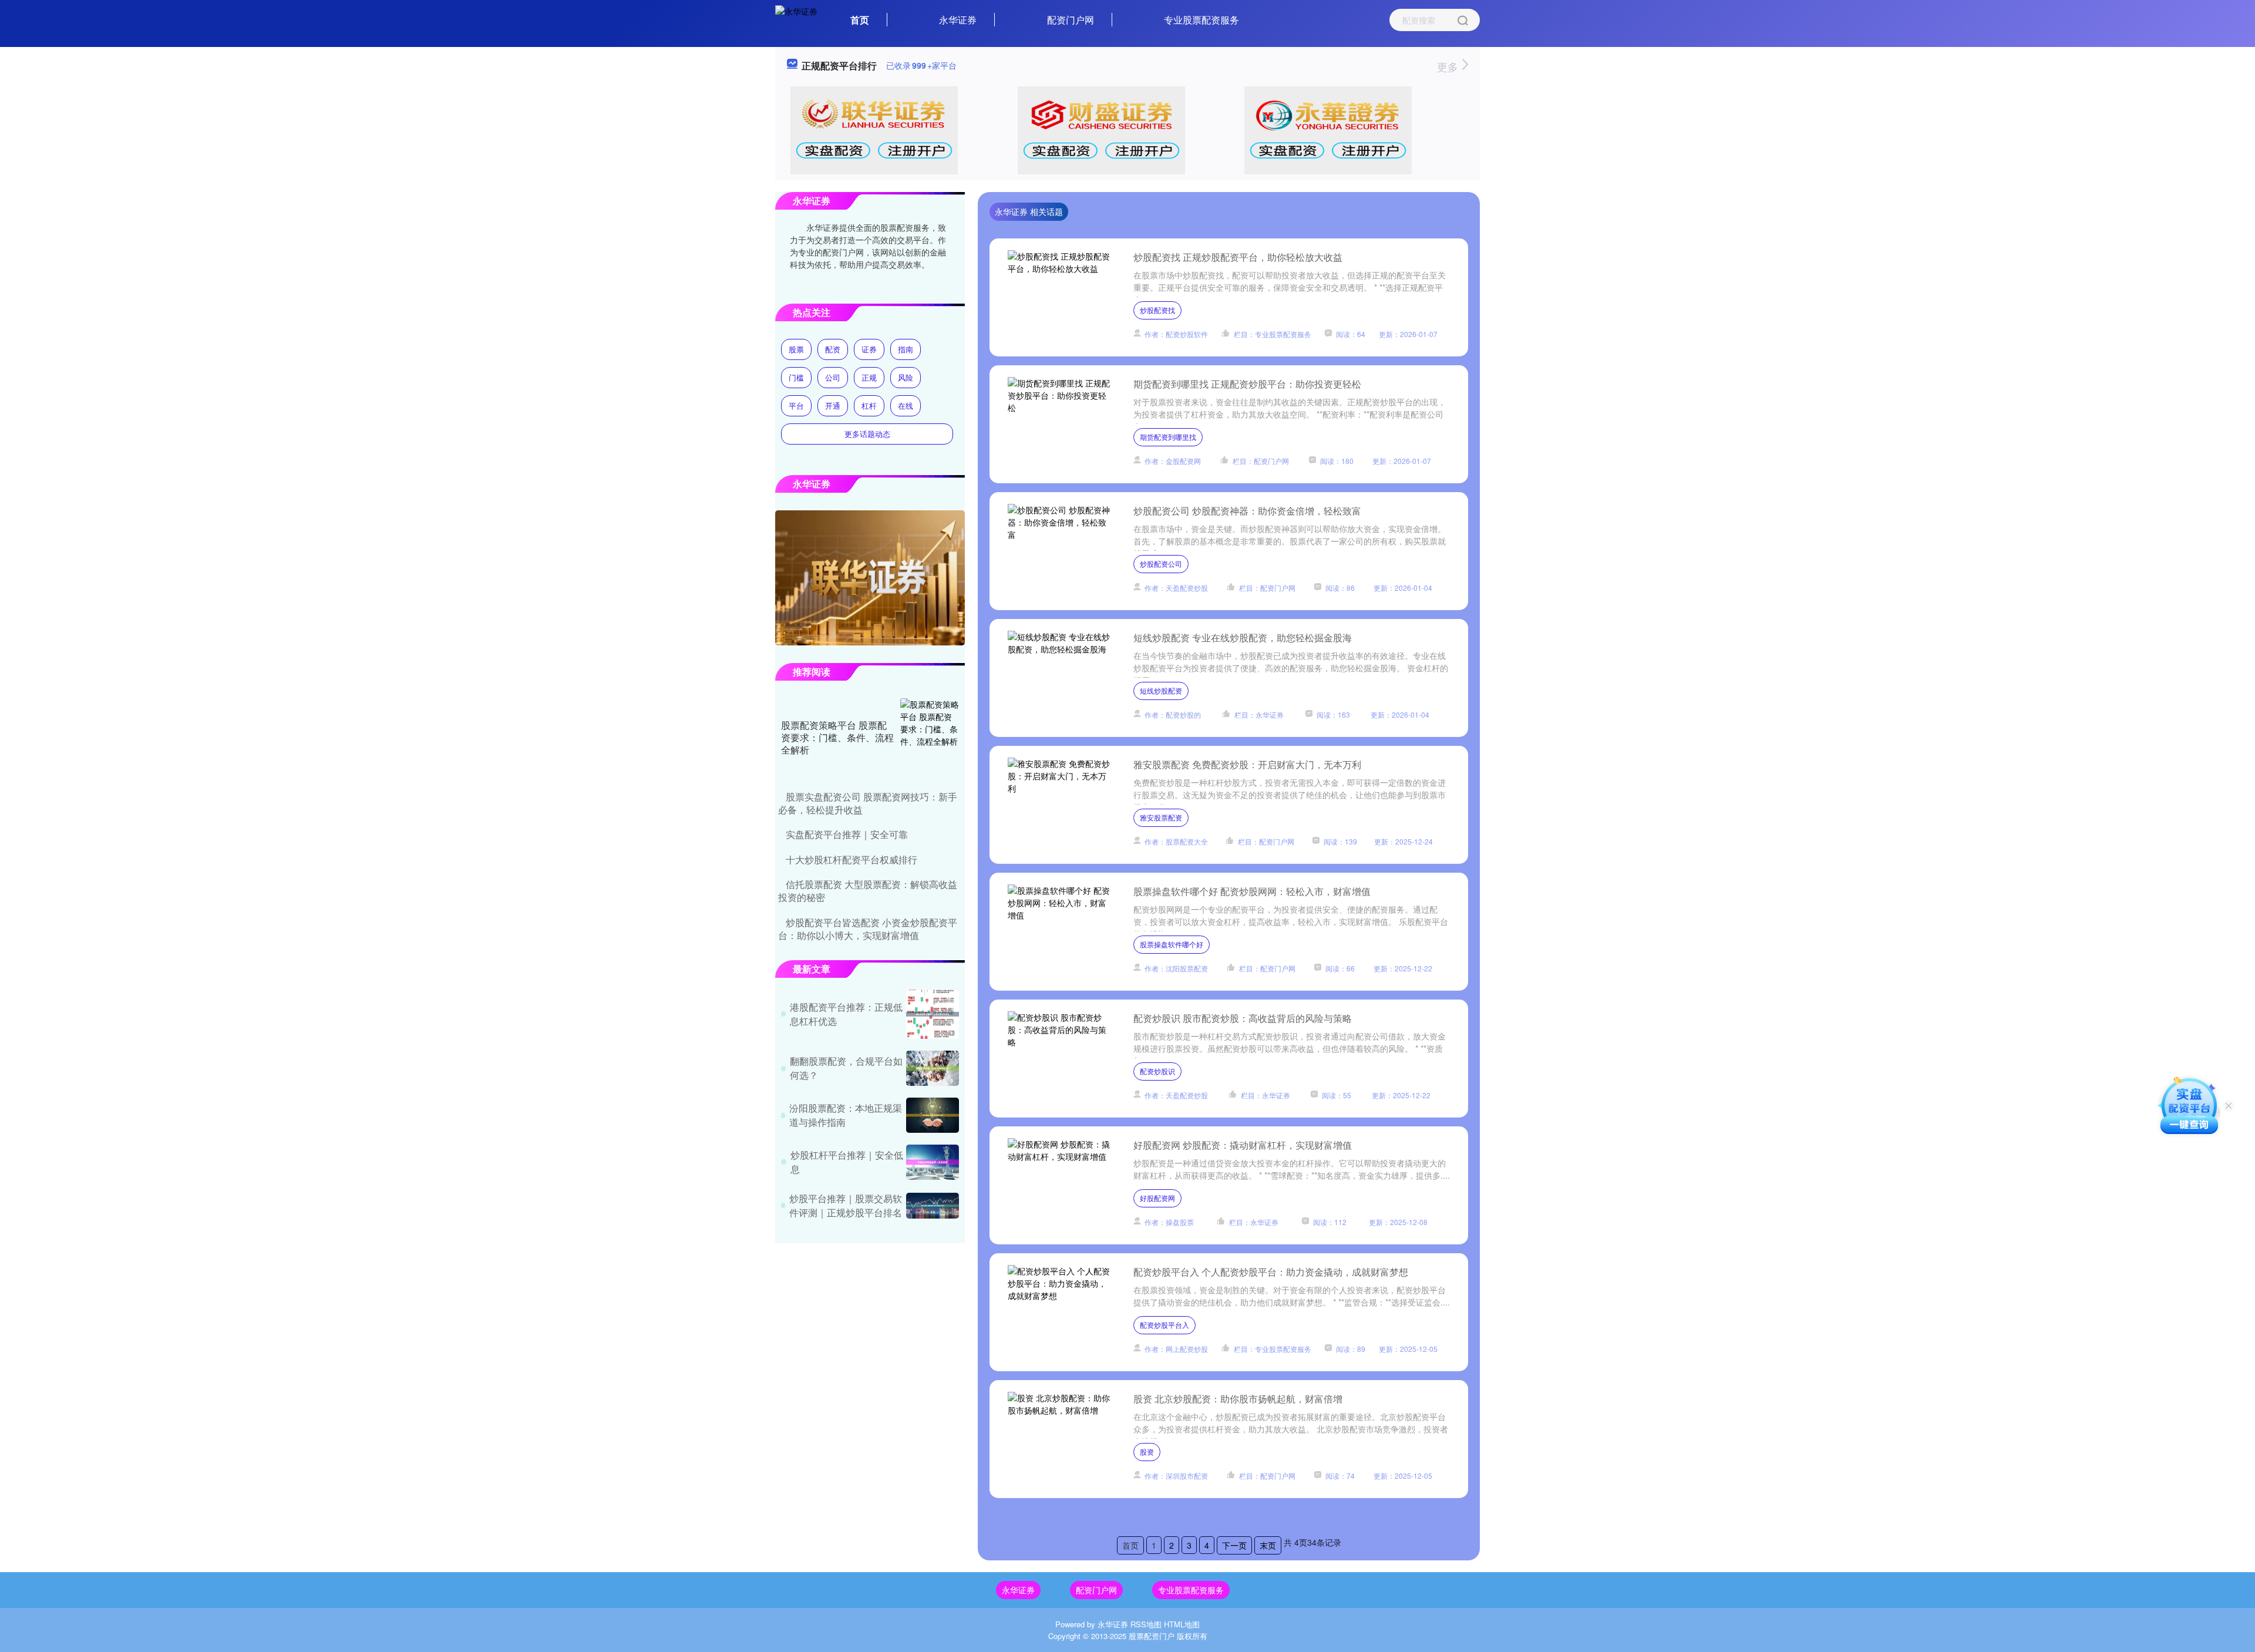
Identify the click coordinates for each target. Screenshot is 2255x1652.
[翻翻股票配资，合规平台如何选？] (933, 1068)
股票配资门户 (1152, 1636)
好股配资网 (1157, 1198)
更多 (1449, 66)
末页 (1268, 1545)
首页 (860, 20)
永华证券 (958, 20)
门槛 (796, 377)
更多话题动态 (867, 434)
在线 (906, 406)
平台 (796, 406)
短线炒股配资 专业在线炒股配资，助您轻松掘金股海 (1243, 637)
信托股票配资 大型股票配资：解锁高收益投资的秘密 (868, 891)
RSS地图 (1146, 1624)
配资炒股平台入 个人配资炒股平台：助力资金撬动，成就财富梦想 (1271, 1272)
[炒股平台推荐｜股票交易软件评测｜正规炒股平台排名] (933, 1206)
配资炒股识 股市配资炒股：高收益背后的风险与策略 (1243, 1018)
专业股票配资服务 (1201, 20)
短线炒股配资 (1161, 690)
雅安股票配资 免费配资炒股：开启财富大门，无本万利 (1247, 764)
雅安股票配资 (1161, 817)
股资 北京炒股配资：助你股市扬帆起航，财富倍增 (1238, 1399)
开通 (833, 406)
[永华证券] (796, 19)
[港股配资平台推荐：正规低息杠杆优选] (933, 1014)
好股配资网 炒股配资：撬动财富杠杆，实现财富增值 (1243, 1145)
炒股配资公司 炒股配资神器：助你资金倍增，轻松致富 (1247, 511)
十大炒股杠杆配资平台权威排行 (851, 859)
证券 (869, 349)
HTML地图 (1182, 1624)
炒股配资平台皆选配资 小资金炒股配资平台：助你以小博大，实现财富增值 (868, 929)
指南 (906, 349)
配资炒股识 (1157, 1071)
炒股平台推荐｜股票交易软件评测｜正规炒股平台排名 (846, 1205)
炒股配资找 (1157, 310)
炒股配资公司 (1161, 563)
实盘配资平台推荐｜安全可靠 (847, 834)
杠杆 (869, 406)
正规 (869, 377)
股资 (1147, 1451)
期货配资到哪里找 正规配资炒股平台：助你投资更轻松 (1247, 384)
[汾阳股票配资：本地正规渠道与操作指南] (933, 1115)
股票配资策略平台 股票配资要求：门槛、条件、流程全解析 (837, 737)
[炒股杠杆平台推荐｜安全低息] (933, 1162)
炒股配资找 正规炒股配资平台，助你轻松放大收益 (1238, 257)
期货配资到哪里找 (1168, 437)
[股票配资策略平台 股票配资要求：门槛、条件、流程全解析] (930, 738)
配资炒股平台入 (1164, 1325)
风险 (906, 377)
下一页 (1234, 1545)
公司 (833, 377)
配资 (833, 349)
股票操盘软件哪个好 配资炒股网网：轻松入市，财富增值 (1252, 891)
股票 (796, 349)
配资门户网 (1071, 20)
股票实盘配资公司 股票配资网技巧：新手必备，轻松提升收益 (868, 803)
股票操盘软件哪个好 (1172, 944)
